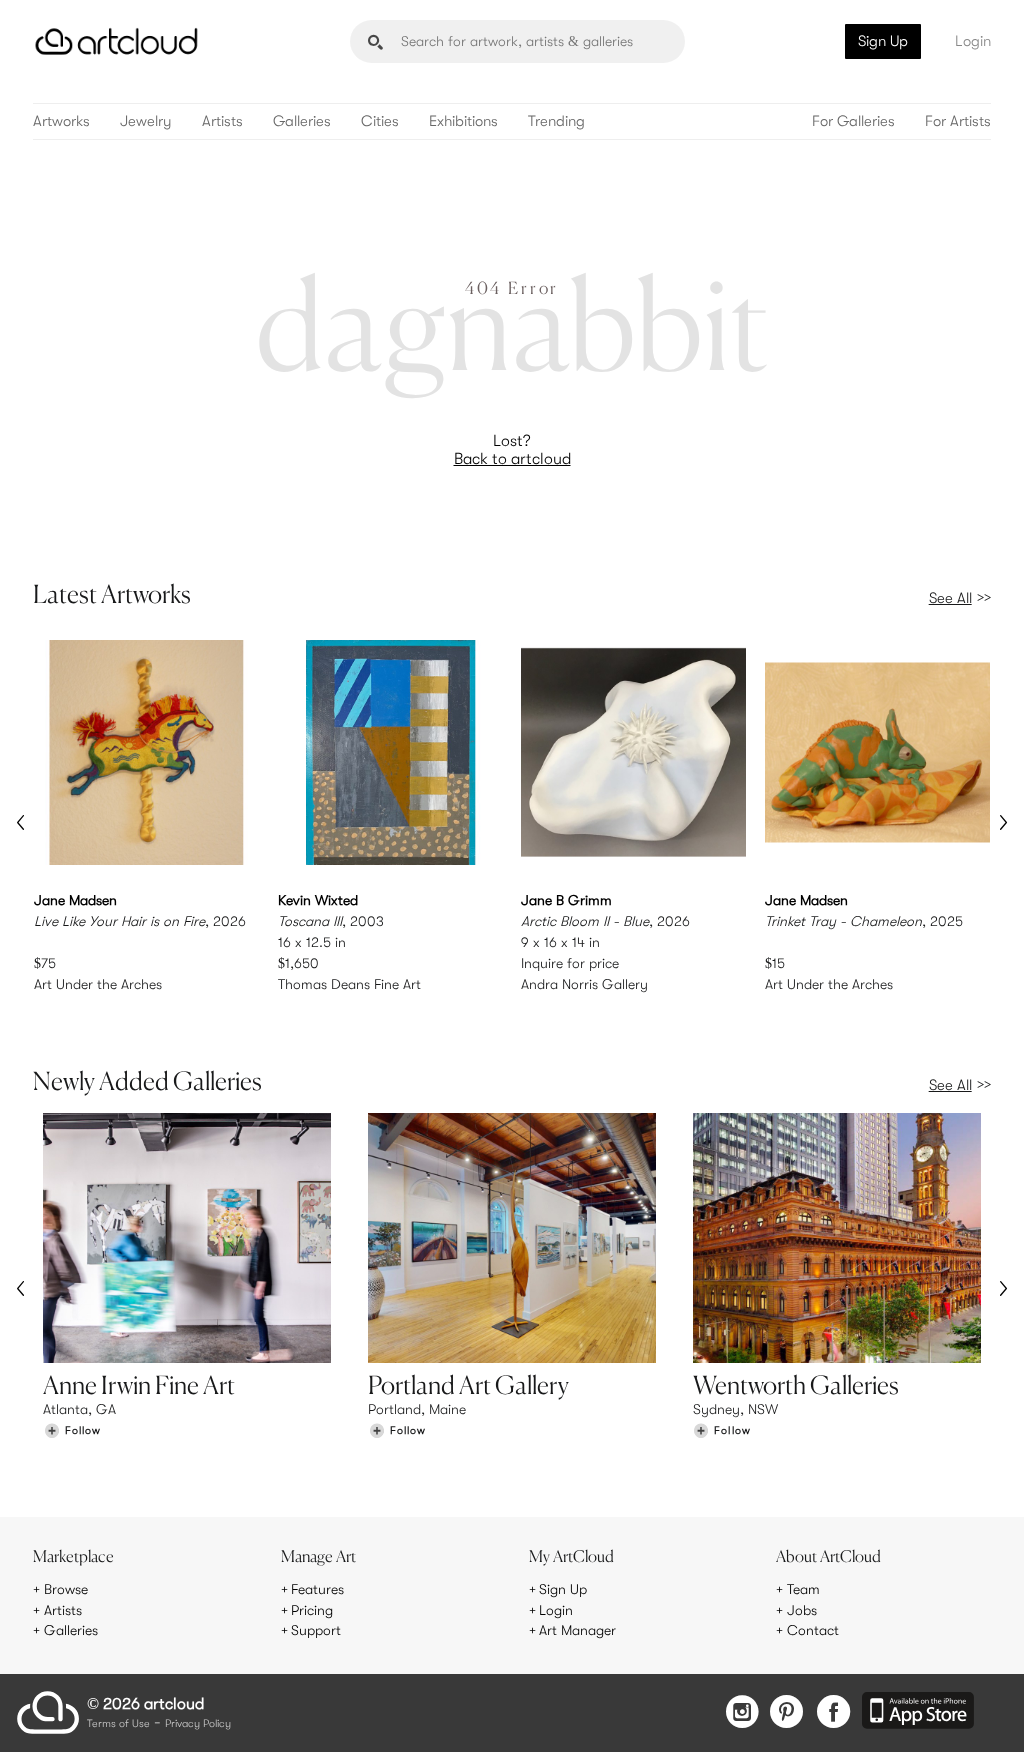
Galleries (302, 121)
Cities (380, 121)
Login (972, 41)
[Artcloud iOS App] (918, 1712)
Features (317, 1589)
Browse (66, 1589)
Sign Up (883, 41)
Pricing (312, 1610)
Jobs (802, 1610)
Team (803, 1589)
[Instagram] (742, 1713)
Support (316, 1630)
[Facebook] (833, 1713)
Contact (813, 1630)
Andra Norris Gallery (584, 984)
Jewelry (146, 121)
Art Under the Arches (98, 984)
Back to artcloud (512, 459)
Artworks (61, 121)
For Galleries (853, 121)
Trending (556, 121)
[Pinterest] (787, 1713)
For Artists (958, 121)
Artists (222, 121)
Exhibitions (463, 121)
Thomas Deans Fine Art (349, 984)
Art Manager (577, 1630)
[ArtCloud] (116, 41)
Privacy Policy (198, 1724)
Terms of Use (118, 1724)
